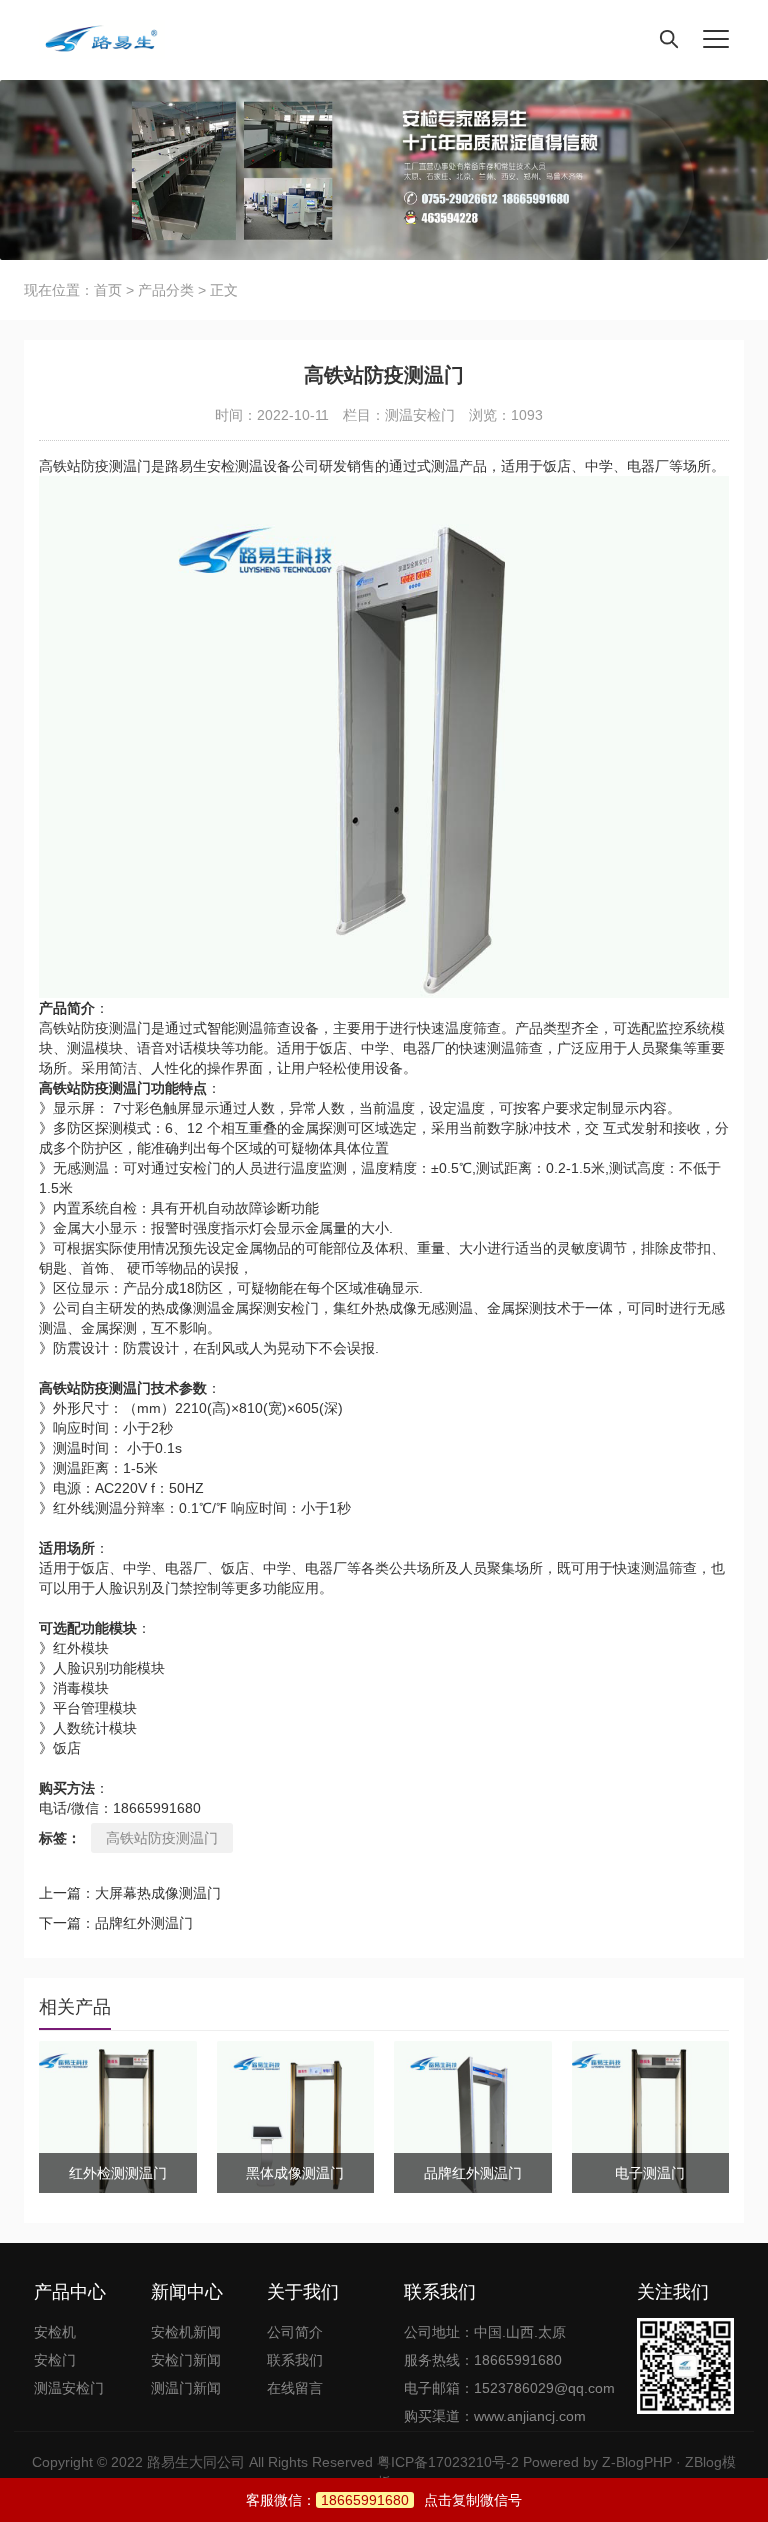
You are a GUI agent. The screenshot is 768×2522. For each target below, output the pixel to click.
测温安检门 (420, 415)
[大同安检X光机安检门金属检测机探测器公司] (94, 40)
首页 (108, 290)
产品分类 (166, 290)
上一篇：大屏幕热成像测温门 (130, 1893)
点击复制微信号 (421, 2500)
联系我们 (295, 2360)
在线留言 (295, 2388)
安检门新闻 (186, 2360)
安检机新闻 (186, 2332)
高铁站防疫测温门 (162, 1838)
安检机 (55, 2332)
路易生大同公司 (196, 2462)
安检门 (55, 2360)
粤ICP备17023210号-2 (448, 2462)
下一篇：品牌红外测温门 (116, 1923)
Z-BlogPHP (637, 2462)
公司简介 (295, 2332)
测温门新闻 (186, 2388)
